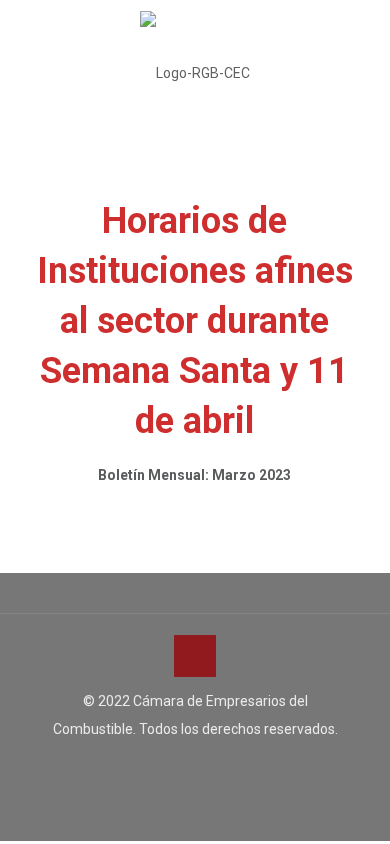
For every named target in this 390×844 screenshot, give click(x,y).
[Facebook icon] (174, 767)
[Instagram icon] (216, 767)
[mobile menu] (363, 40)
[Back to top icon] (195, 656)
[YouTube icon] (195, 767)
